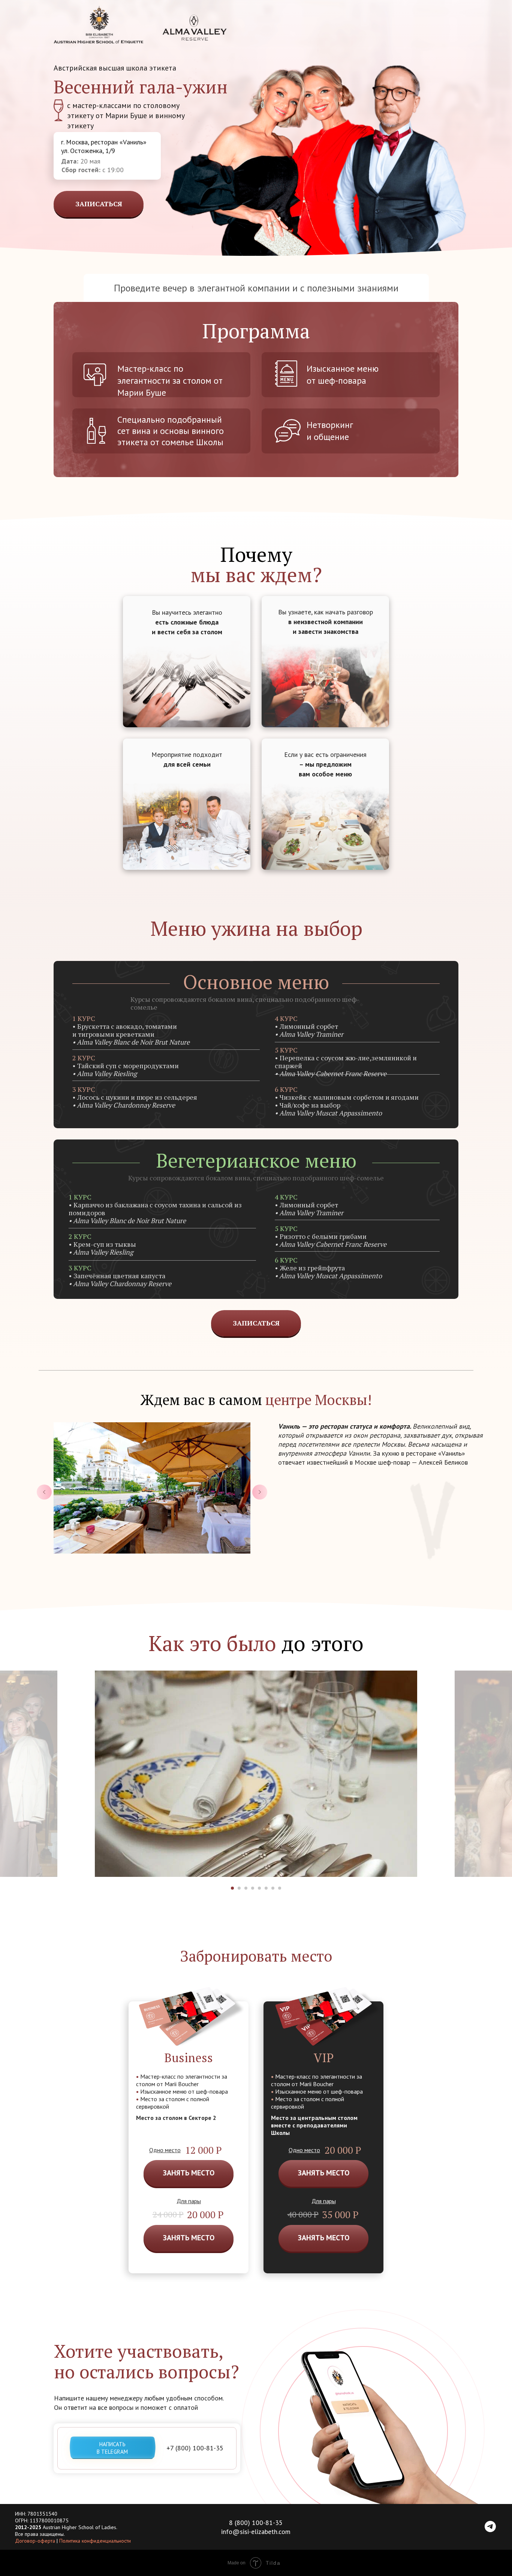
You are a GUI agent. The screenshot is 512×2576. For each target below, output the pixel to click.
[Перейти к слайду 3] (246, 1888)
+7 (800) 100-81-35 (195, 2448)
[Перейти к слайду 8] (280, 1888)
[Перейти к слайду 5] (259, 1888)
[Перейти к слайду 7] (273, 1888)
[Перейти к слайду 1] (232, 1888)
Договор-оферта (35, 2541)
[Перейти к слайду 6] (266, 1888)
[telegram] (490, 2530)
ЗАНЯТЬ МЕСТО (189, 2173)
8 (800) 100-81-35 (256, 2523)
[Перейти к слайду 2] (239, 1888)
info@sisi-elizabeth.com (256, 2532)
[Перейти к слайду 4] (253, 1888)
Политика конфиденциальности (95, 2541)
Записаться (99, 204)
